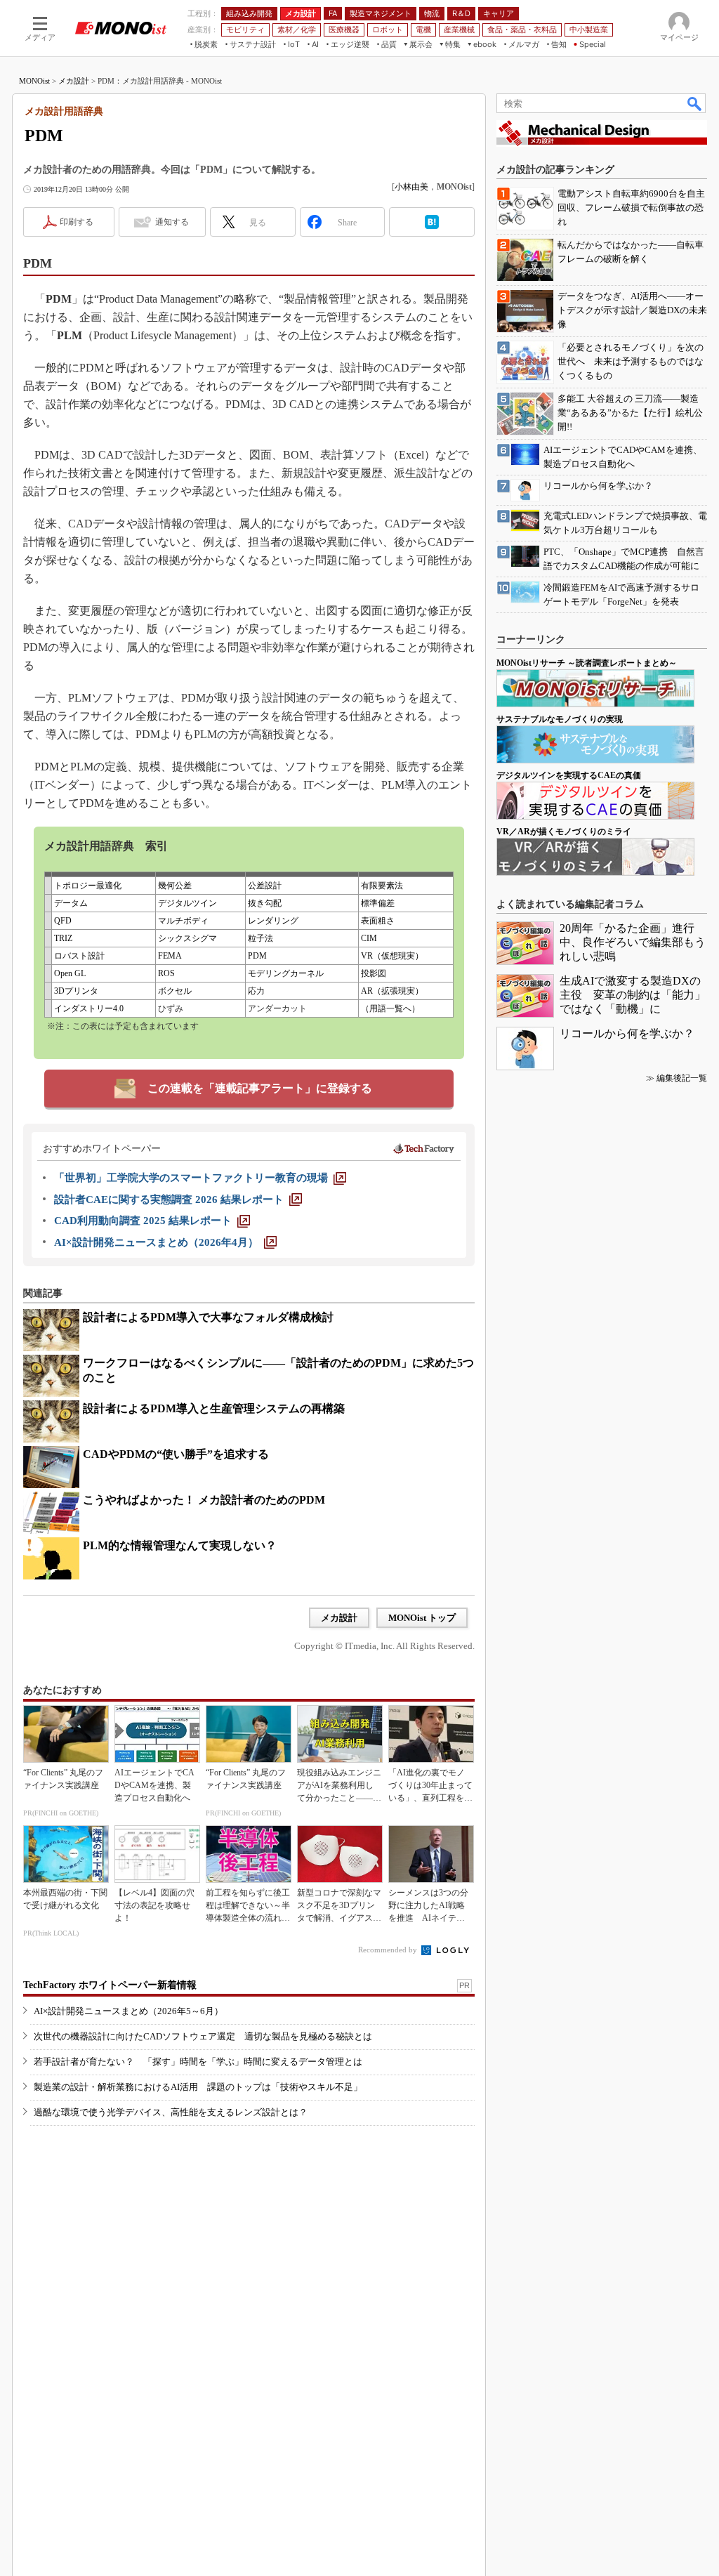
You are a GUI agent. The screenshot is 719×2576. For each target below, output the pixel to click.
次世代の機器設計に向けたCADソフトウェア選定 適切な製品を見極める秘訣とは (203, 2036)
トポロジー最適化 (88, 886)
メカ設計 (74, 81)
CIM (369, 938)
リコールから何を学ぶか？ (627, 1033)
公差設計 (265, 886)
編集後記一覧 (682, 1078)
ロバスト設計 (79, 956)
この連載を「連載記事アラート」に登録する (260, 1088)
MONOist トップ (422, 1618)
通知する (172, 222)
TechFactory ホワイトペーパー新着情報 (110, 1985)
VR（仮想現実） (392, 956)
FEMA (170, 956)
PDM (257, 956)
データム (71, 903)
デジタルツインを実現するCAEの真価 (569, 775)
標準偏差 (378, 903)
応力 (256, 991)
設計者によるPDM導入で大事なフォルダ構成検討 (208, 1317)
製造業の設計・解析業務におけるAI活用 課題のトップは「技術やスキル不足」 (198, 2087)
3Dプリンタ (76, 991)
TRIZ (63, 938)
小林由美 (411, 187)
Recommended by (389, 1950)
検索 (695, 103)
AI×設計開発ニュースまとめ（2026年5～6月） (128, 2011)
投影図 (374, 973)
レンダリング (273, 921)
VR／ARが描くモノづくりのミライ (564, 832)
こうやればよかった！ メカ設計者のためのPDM (204, 1500)
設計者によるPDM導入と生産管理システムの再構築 (214, 1408)
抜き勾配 (265, 903)
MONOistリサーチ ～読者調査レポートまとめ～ (587, 663)
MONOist (34, 81)
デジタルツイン (187, 903)
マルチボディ (183, 921)
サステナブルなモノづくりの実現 (560, 719)
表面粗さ (378, 921)
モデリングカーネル (286, 973)
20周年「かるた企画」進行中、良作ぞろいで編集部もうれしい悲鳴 (633, 942)
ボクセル (175, 991)
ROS (166, 973)
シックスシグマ (187, 938)
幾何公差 (175, 886)
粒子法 (260, 938)
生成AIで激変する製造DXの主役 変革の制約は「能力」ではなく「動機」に (633, 995)
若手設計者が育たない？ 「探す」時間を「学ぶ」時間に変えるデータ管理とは (198, 2062)
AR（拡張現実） (392, 991)
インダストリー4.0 (89, 1008)
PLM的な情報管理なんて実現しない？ (180, 1545)
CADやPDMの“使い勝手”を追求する (176, 1454)
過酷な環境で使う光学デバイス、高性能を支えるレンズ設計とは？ (171, 2112)
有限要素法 (382, 886)
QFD (63, 921)
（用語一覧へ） (390, 1008)
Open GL (70, 973)
